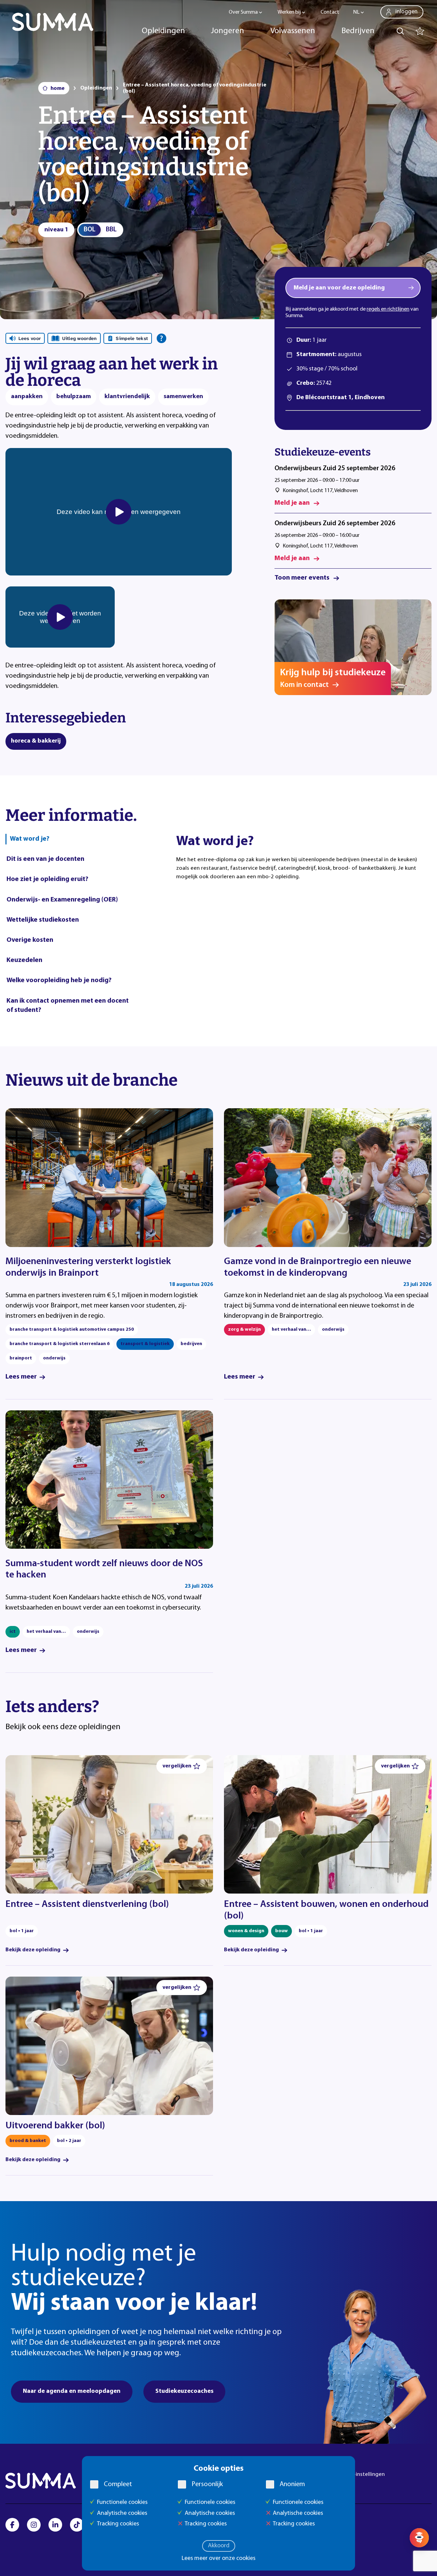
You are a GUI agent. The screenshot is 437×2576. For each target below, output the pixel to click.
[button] (182, 1766)
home (58, 89)
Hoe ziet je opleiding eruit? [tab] (47, 879)
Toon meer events (302, 578)
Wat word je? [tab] (30, 839)
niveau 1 (56, 230)
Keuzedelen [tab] (24, 960)
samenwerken (183, 397)
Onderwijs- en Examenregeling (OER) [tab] (62, 900)
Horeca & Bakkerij (36, 741)
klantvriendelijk (127, 397)
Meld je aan (292, 503)
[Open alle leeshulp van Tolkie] (161, 338)
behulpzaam (74, 397)
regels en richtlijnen (388, 309)
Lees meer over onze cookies (218, 2559)
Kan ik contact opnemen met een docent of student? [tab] (68, 1006)
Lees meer (21, 1377)
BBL (111, 230)
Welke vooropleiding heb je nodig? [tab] (59, 980)
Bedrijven (358, 31)
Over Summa (243, 12)
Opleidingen (163, 31)
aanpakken (27, 397)
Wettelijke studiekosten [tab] (43, 920)
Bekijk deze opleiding (33, 1950)
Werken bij (289, 12)
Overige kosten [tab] (30, 940)
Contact (330, 12)
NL (356, 12)
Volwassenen (293, 31)
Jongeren (228, 31)
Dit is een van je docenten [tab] (45, 859)
